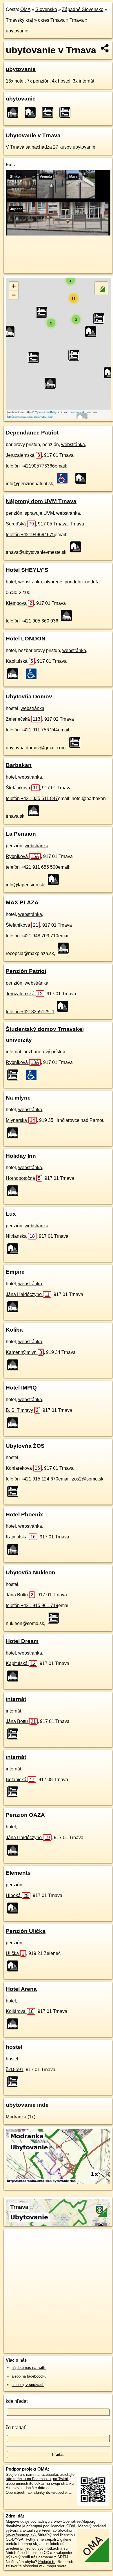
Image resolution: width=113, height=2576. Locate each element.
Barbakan (19, 765)
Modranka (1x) (21, 2117)
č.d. (15, 2070)
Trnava (77, 20)
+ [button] (14, 286)
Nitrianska (20, 1236)
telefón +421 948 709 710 (32, 936)
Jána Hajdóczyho (28, 1294)
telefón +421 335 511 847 (32, 798)
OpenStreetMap (46, 412)
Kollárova (20, 2011)
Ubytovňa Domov (29, 697)
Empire (15, 1272)
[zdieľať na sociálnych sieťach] (105, 48)
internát (16, 1699)
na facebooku (47, 2474)
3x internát (83, 81)
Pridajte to (47, 2562)
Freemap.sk (76, 412)
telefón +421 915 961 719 (32, 1605)
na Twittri (61, 2479)
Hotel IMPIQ (21, 1388)
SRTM (63, 2557)
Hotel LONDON (26, 639)
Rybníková (22, 856)
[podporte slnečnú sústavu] (58, 234)
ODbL (71, 2526)
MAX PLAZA (22, 902)
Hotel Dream (22, 1641)
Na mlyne (18, 1098)
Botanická (20, 1780)
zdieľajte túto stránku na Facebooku (40, 2477)
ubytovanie (17, 31)
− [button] (14, 295)
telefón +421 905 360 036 (32, 621)
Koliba (14, 1330)
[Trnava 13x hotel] (14, 112)
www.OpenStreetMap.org (75, 2521)
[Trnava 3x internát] (67, 112)
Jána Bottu (20, 1595)
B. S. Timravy (22, 1410)
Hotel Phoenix (24, 1515)
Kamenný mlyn (24, 1352)
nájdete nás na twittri (29, 2368)
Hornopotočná (23, 1178)
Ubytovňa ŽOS (25, 1446)
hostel (14, 2047)
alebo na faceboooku (29, 2376)
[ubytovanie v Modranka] (58, 2182)
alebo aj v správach (28, 2385)
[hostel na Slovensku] (76, 742)
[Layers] (101, 288)
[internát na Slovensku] (14, 1075)
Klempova (19, 603)
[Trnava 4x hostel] (49, 112)
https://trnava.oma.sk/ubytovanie (30, 417)
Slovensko (46, 9)
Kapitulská (19, 661)
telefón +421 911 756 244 (32, 730)
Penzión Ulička (26, 1931)
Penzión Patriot (26, 971)
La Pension (21, 834)
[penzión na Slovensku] (83, 478)
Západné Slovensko (83, 9)
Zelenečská (23, 719)
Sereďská (20, 524)
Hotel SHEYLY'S (27, 570)
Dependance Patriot (32, 433)
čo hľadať (16, 2428)
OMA (25, 9)
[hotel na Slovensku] (68, 616)
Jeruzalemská (23, 455)
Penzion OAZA (25, 1815)
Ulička (15, 1953)
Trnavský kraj (19, 20)
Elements (18, 1873)
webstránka (73, 444)
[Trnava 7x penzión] (32, 112)
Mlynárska (20, 1120)
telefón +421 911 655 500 (32, 867)
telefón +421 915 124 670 (32, 1479)
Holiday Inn (21, 1156)
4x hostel (61, 81)
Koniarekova (23, 1468)
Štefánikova (22, 788)
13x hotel (15, 81)
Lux (11, 1214)
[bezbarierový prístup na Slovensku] (33, 674)
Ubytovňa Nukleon (31, 1572)
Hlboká (17, 1895)
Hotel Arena (21, 1989)
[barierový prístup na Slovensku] (64, 478)
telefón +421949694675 (30, 535)
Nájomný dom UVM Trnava (41, 501)
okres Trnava (51, 20)
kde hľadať (17, 2401)
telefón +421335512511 (30, 1012)
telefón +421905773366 (30, 466)
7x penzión (38, 81)
